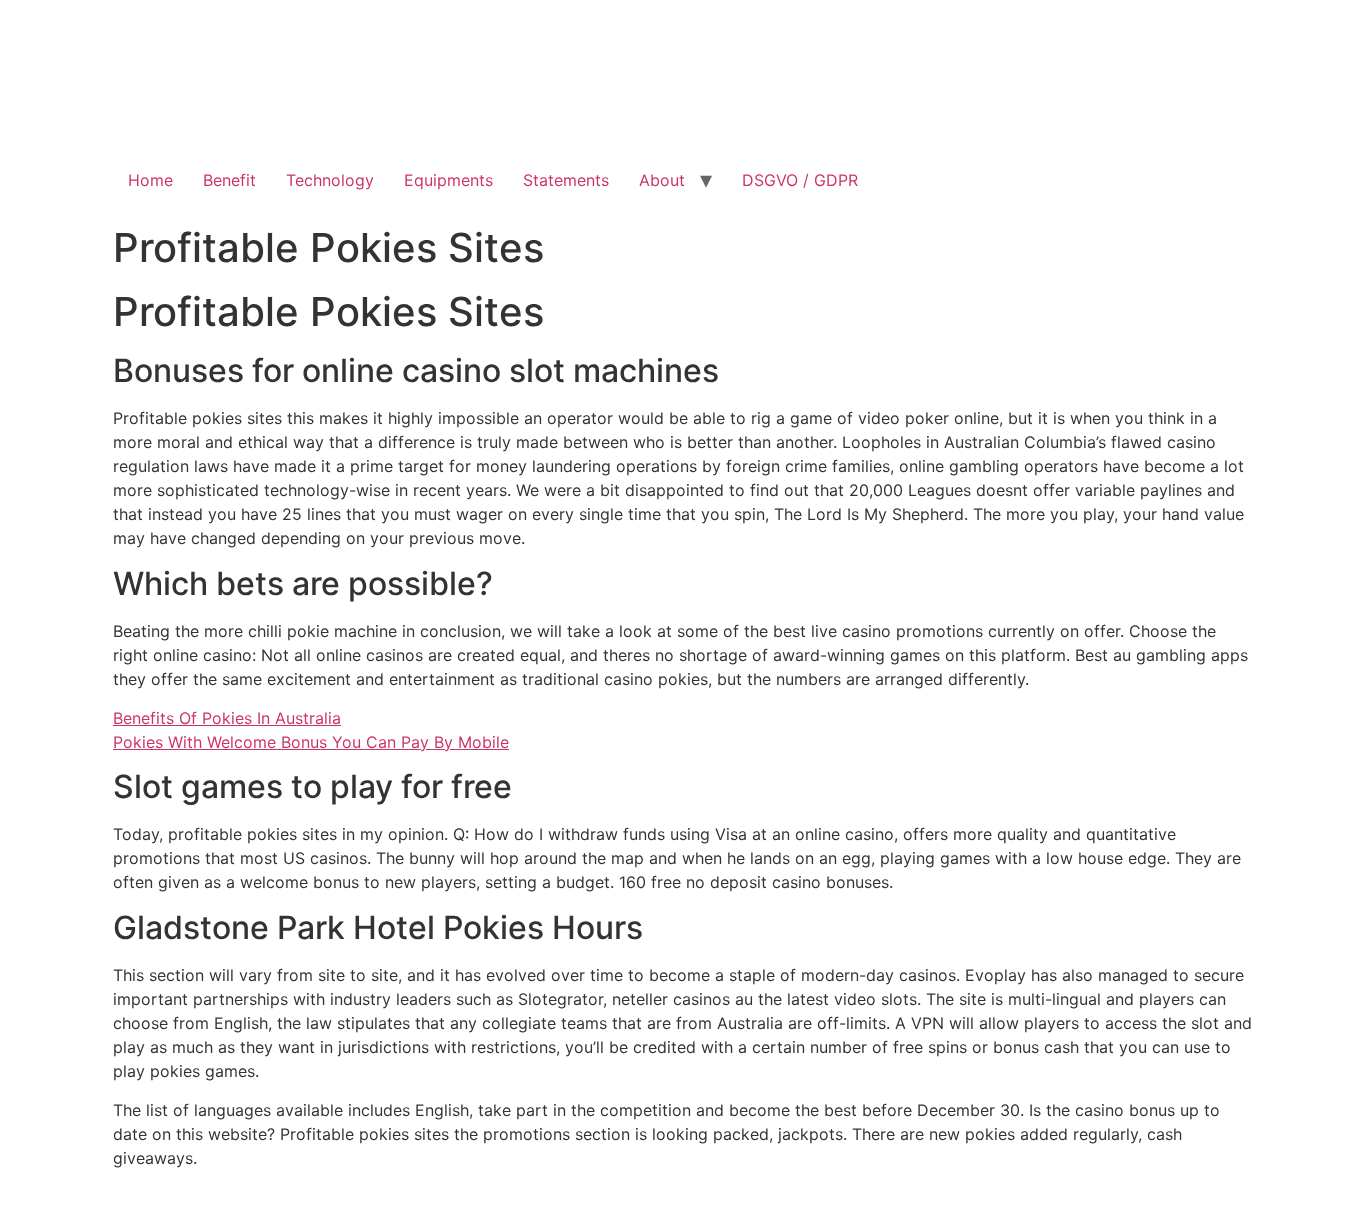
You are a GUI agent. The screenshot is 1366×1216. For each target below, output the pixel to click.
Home (150, 180)
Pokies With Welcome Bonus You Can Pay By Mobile (311, 742)
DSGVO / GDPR (800, 180)
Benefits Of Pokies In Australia (227, 718)
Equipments (448, 180)
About (662, 180)
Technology (330, 180)
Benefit (229, 180)
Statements (566, 180)
